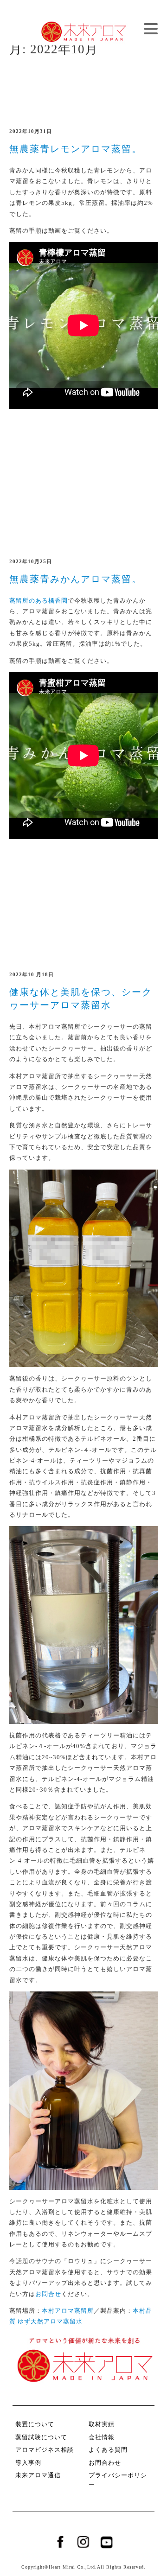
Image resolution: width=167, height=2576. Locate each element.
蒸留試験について (41, 2437)
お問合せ (48, 2294)
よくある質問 (108, 2450)
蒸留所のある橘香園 (39, 601)
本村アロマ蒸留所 (68, 2311)
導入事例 (28, 2463)
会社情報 (102, 2437)
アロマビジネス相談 (45, 2450)
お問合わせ (105, 2463)
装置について (35, 2424)
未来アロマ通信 (38, 2475)
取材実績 (102, 2424)
